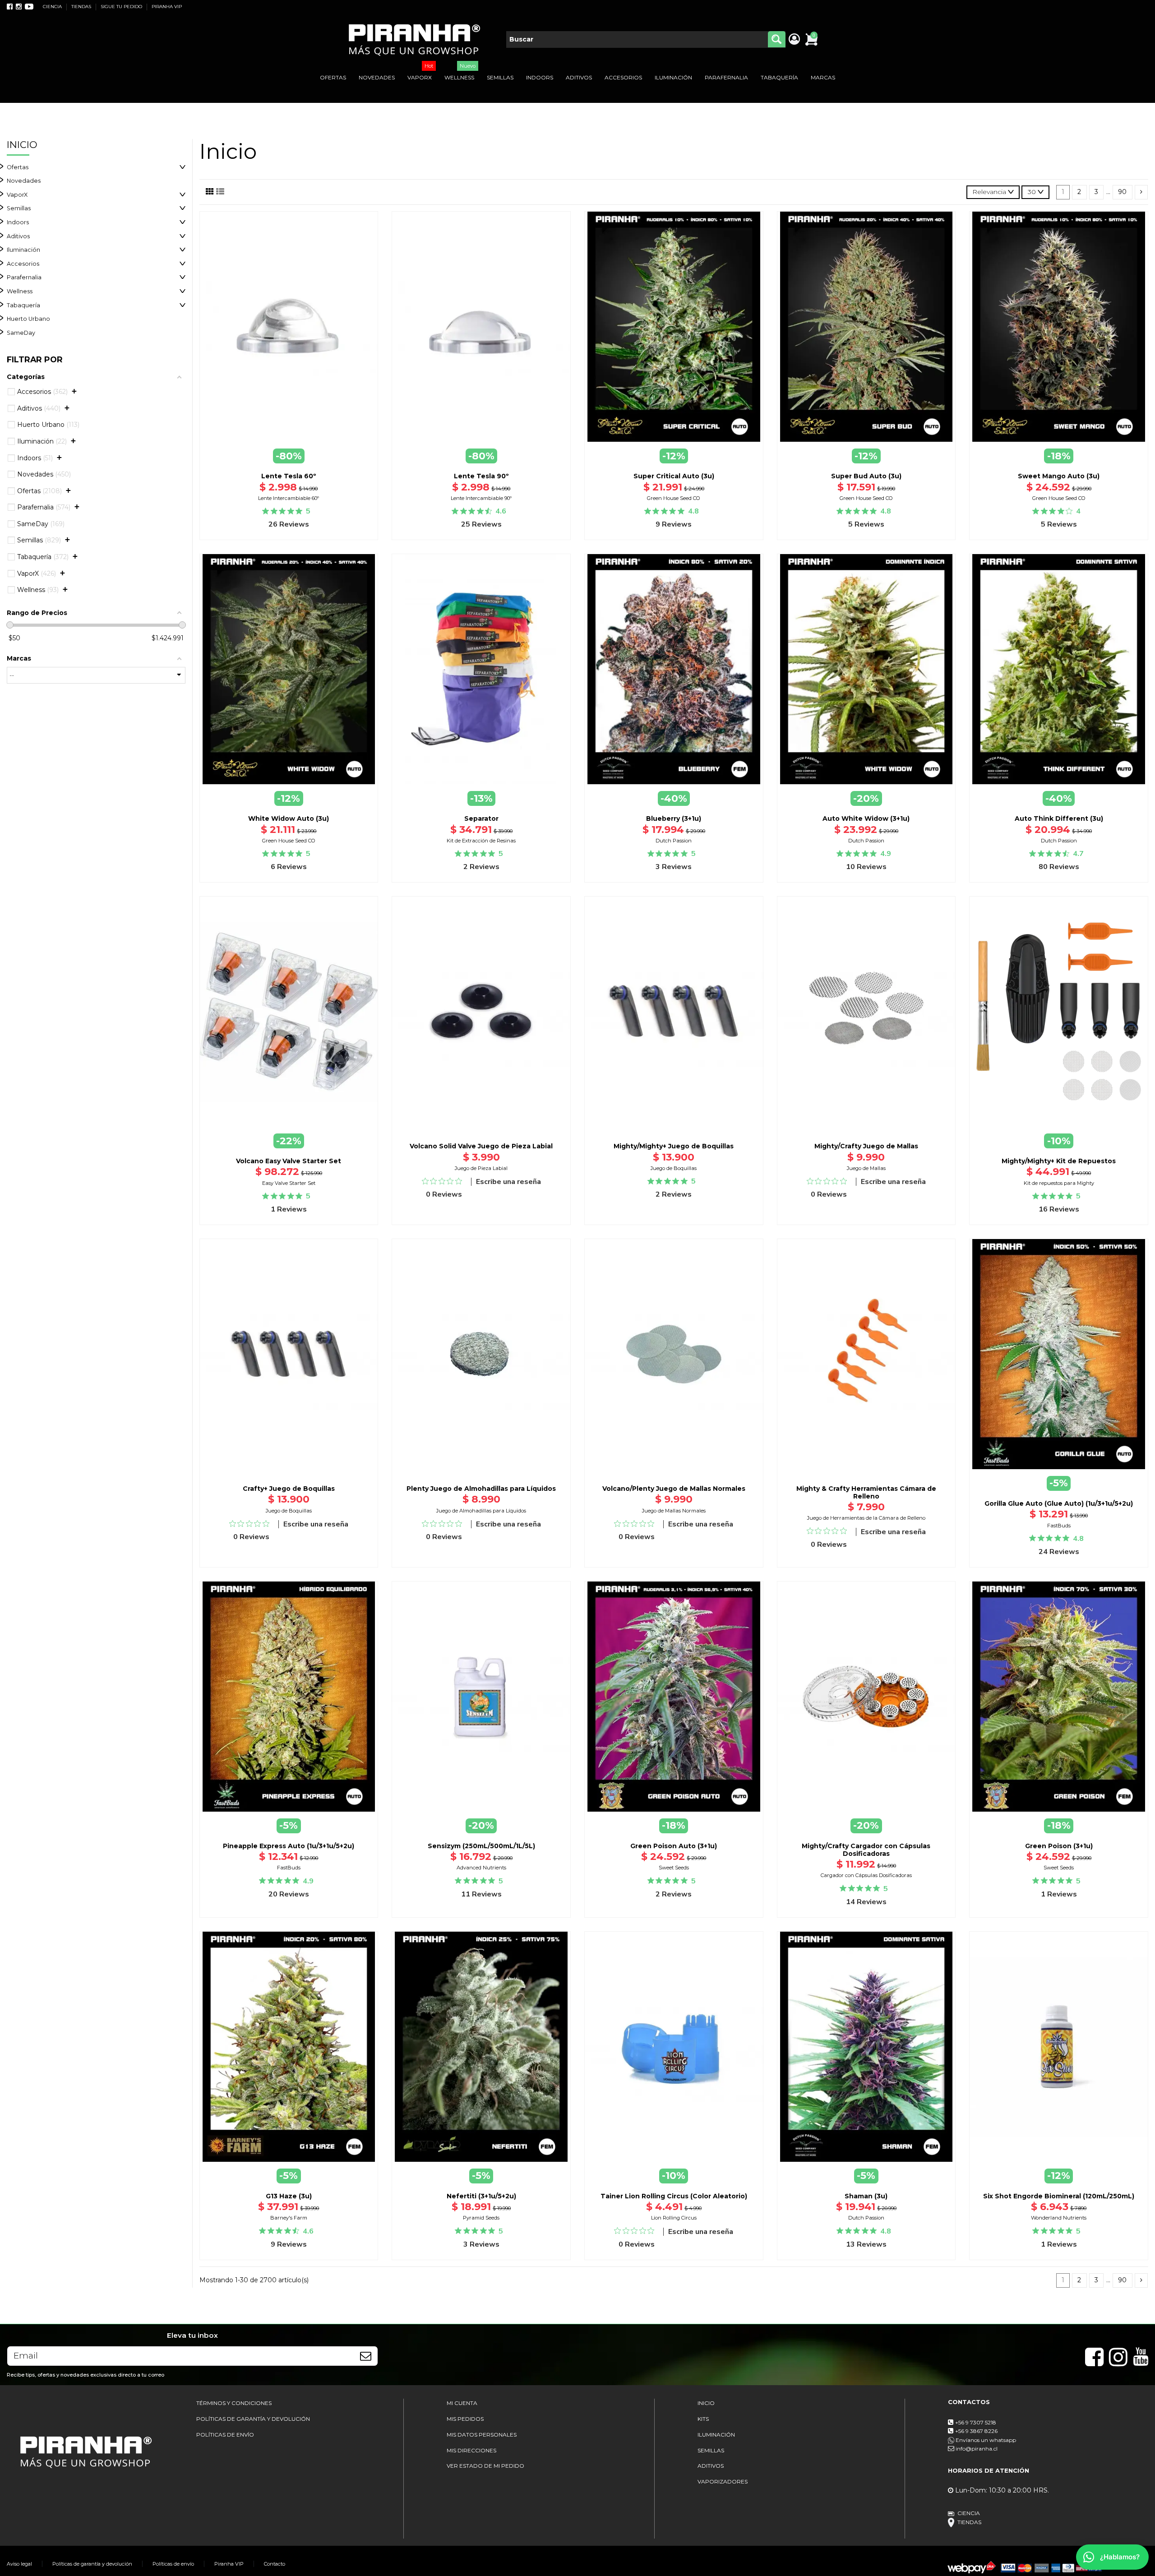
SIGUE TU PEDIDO (122, 7)
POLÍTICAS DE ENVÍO (225, 2435)
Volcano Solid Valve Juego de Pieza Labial (481, 1146)
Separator (481, 819)
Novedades (24, 181)
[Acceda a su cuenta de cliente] (794, 40)
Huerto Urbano (28, 319)
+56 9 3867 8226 (976, 2431)
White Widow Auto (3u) (289, 819)
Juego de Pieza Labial (481, 1168)
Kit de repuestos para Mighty (1059, 1183)
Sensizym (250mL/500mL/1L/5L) (481, 1846)
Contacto (275, 2564)
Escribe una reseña (508, 1182)
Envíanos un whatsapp (985, 2440)
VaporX (17, 195)
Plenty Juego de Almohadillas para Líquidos (481, 1489)
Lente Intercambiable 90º (481, 498)
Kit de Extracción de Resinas (481, 841)
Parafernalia (24, 277)
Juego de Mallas (866, 1168)
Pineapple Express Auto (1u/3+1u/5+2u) (289, 1846)
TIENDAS (82, 7)
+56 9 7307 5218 (976, 2422)
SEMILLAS (711, 2450)
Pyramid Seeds (481, 2218)
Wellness (20, 291)
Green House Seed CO (674, 498)
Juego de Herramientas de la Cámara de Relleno (866, 1518)
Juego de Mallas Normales (674, 1511)
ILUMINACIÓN (716, 2435)
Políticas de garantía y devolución (92, 2564)
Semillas (19, 208)
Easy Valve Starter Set (289, 1183)
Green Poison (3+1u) (1059, 1846)
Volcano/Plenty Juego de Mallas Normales (674, 1489)
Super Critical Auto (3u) (674, 476)
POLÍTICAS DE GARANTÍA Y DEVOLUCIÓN (253, 2419)
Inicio (22, 145)
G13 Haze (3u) (289, 2196)
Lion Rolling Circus (674, 2218)
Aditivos (18, 236)
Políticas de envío (173, 2564)
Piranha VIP (229, 2564)
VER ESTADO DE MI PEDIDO (485, 2466)
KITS (703, 2419)
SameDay (21, 333)
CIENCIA (53, 7)
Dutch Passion (674, 841)
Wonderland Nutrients (1059, 2218)
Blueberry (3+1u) (674, 819)
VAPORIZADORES (723, 2481)
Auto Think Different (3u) (1059, 819)
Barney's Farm (289, 2218)
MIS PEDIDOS (465, 2419)
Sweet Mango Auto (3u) (1059, 476)
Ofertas (18, 167)
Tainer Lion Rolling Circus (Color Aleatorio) (674, 2196)
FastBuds (1059, 1526)
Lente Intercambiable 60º (289, 498)
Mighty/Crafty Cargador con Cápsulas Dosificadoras (866, 1850)
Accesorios (23, 264)
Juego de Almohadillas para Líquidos (481, 1511)
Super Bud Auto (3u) (866, 476)
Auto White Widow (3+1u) (866, 819)
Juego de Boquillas (674, 1168)
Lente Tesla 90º (481, 476)
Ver (1059, 1470)
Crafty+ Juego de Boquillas (289, 1489)
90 (1122, 192)
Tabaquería (23, 305)
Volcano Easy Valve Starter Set (289, 1161)
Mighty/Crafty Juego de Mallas (866, 1146)
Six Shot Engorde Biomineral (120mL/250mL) (1059, 2196)
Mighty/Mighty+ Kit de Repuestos (1059, 1161)
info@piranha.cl (977, 2449)
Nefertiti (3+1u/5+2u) (481, 2196)
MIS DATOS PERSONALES (482, 2435)
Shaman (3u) (866, 2196)
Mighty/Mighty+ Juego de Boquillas (674, 1146)
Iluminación (23, 250)
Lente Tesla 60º (289, 476)
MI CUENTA (462, 2403)
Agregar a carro (294, 447)
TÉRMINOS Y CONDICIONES (234, 2403)
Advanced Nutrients (481, 1868)
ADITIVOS (711, 2466)
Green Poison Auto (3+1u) (674, 1846)
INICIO (706, 2403)
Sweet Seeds (674, 1868)
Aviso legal (19, 2564)
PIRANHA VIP (167, 7)
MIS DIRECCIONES (471, 2450)
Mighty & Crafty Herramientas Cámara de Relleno (866, 1492)
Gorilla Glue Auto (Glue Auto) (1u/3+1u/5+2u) (1059, 1503)
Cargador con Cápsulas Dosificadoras (866, 1875)
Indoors (18, 222)
